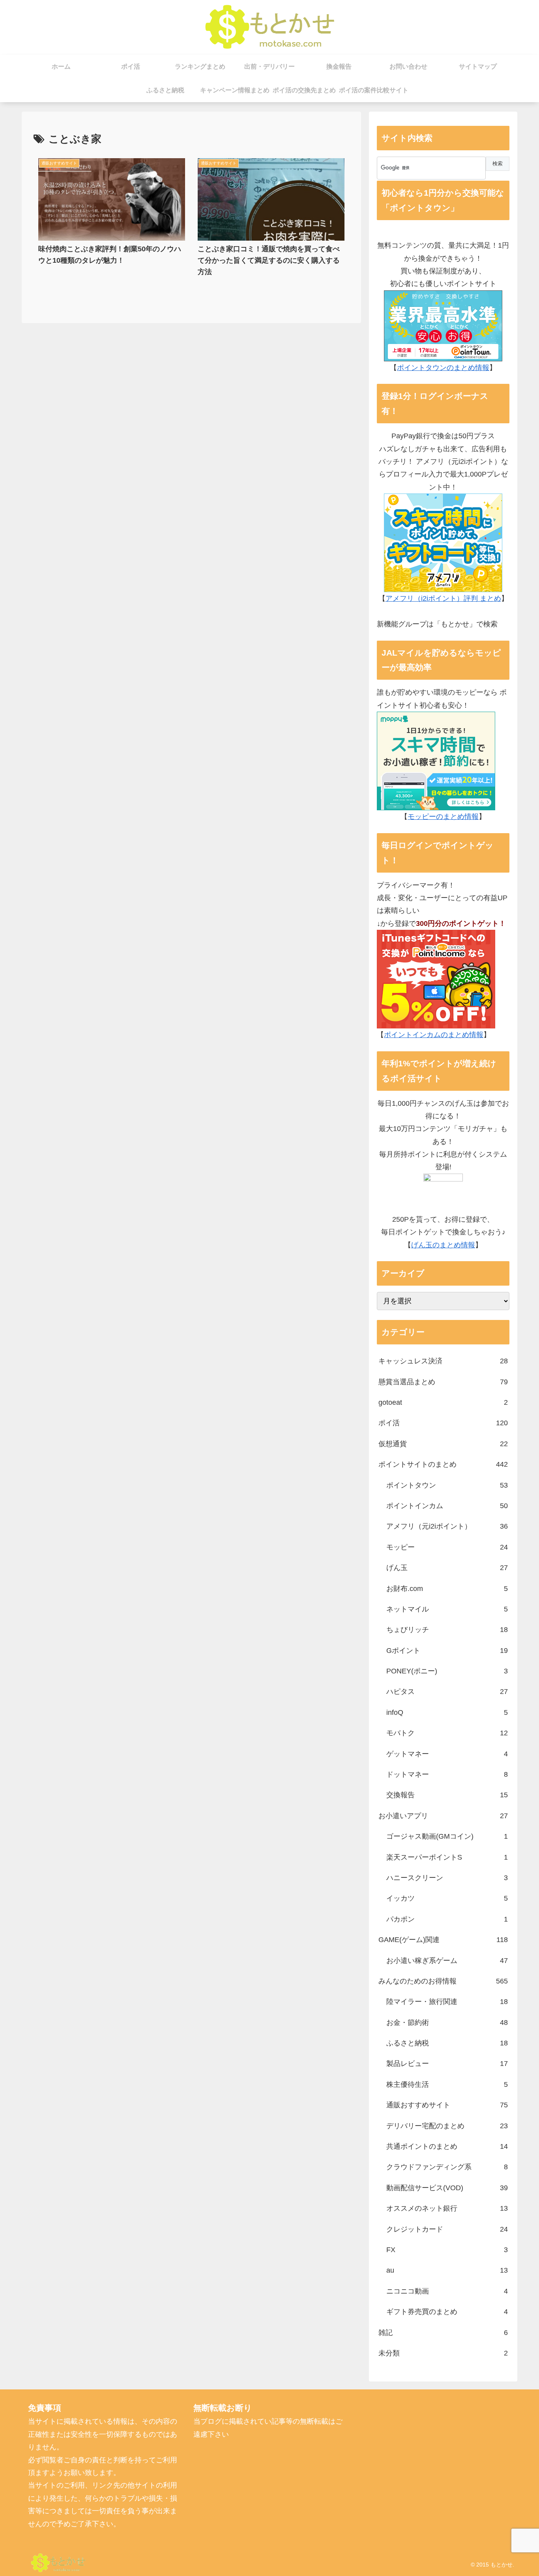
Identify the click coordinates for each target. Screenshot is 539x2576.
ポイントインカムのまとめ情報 (434, 1035)
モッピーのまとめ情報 (443, 817)
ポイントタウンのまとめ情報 (443, 368)
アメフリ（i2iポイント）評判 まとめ (443, 598)
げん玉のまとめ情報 (443, 1245)
